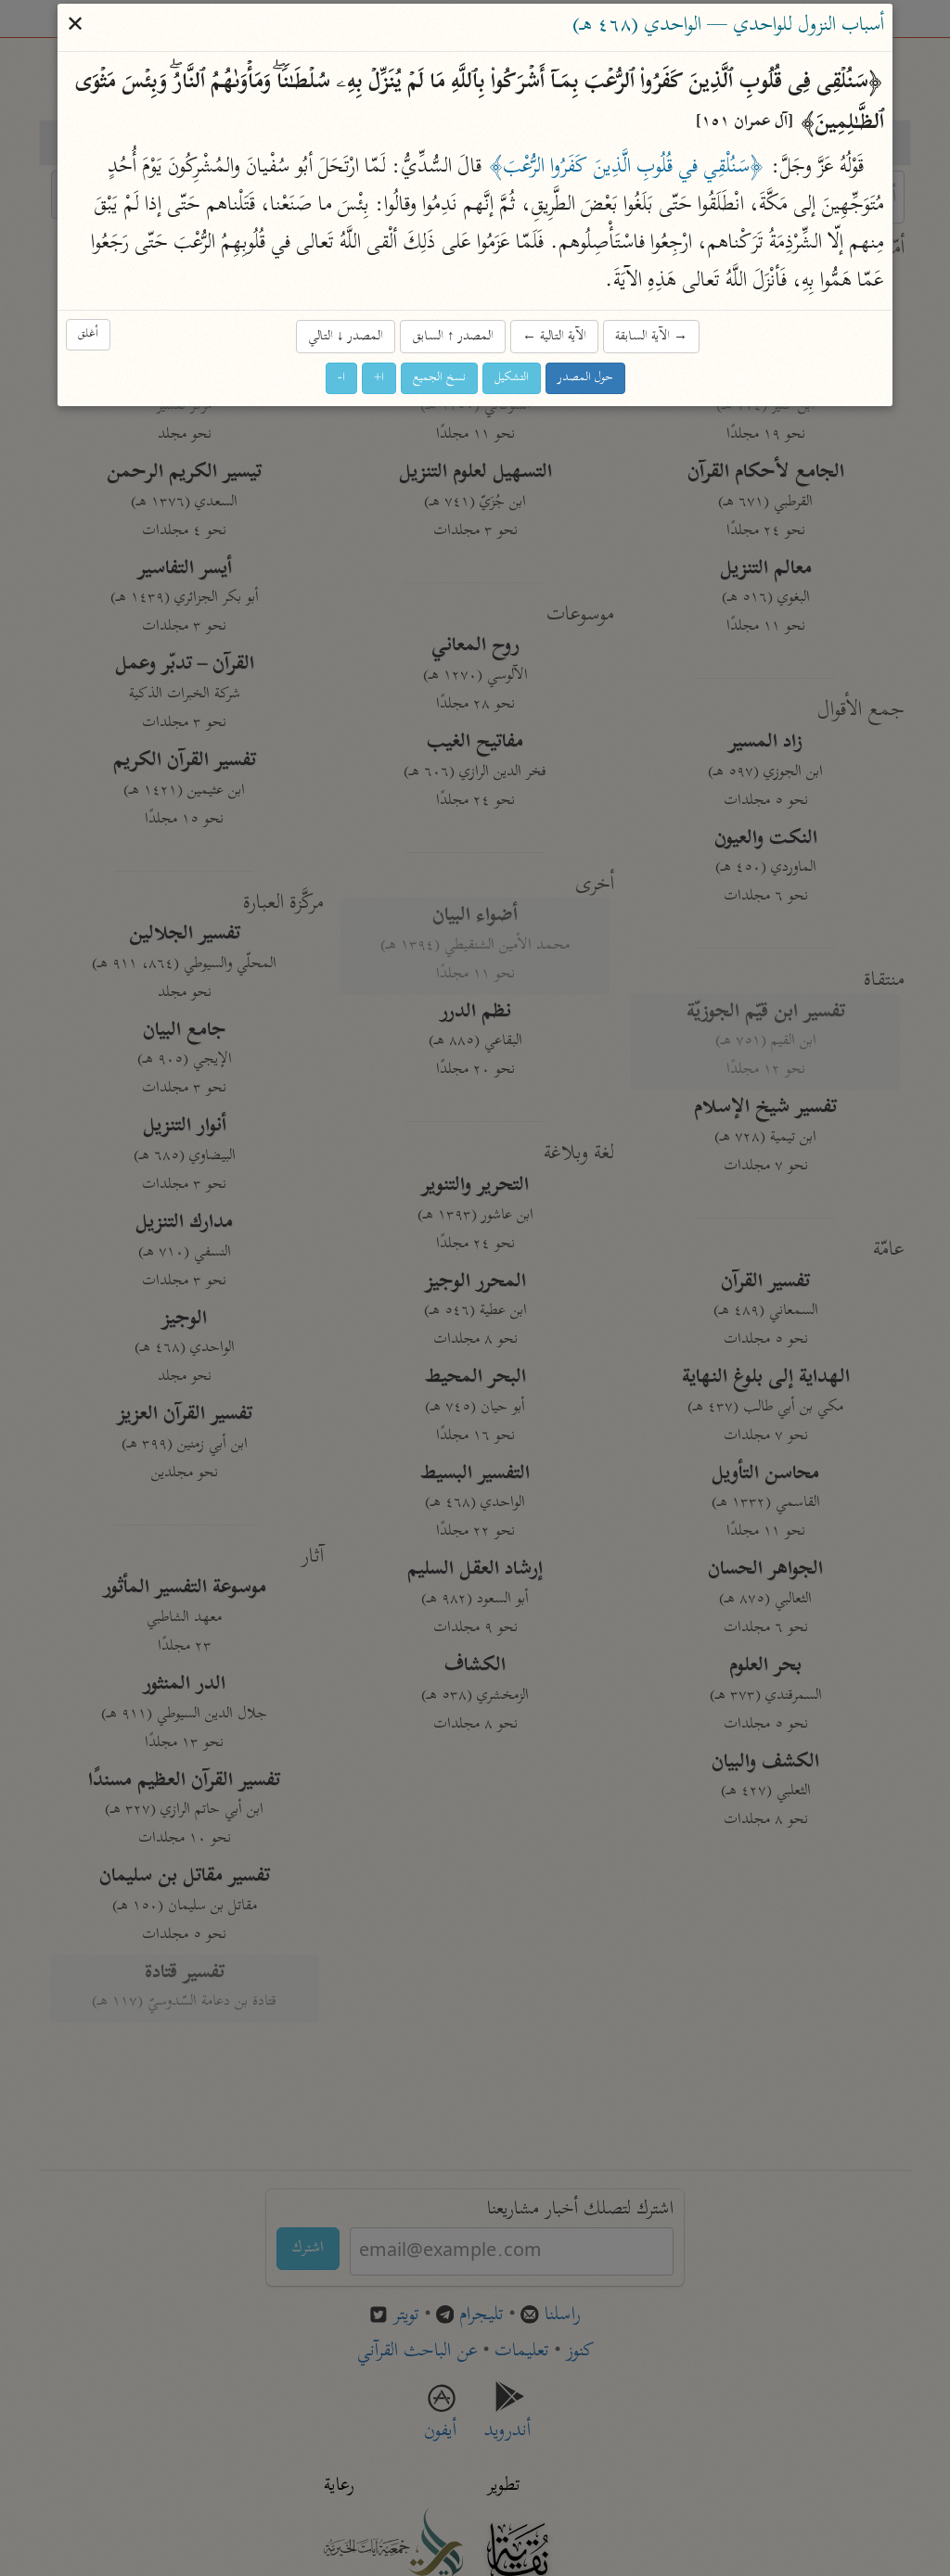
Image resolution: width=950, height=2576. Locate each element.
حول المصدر (585, 378)
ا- (341, 378)
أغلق (88, 334)
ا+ (379, 378)
